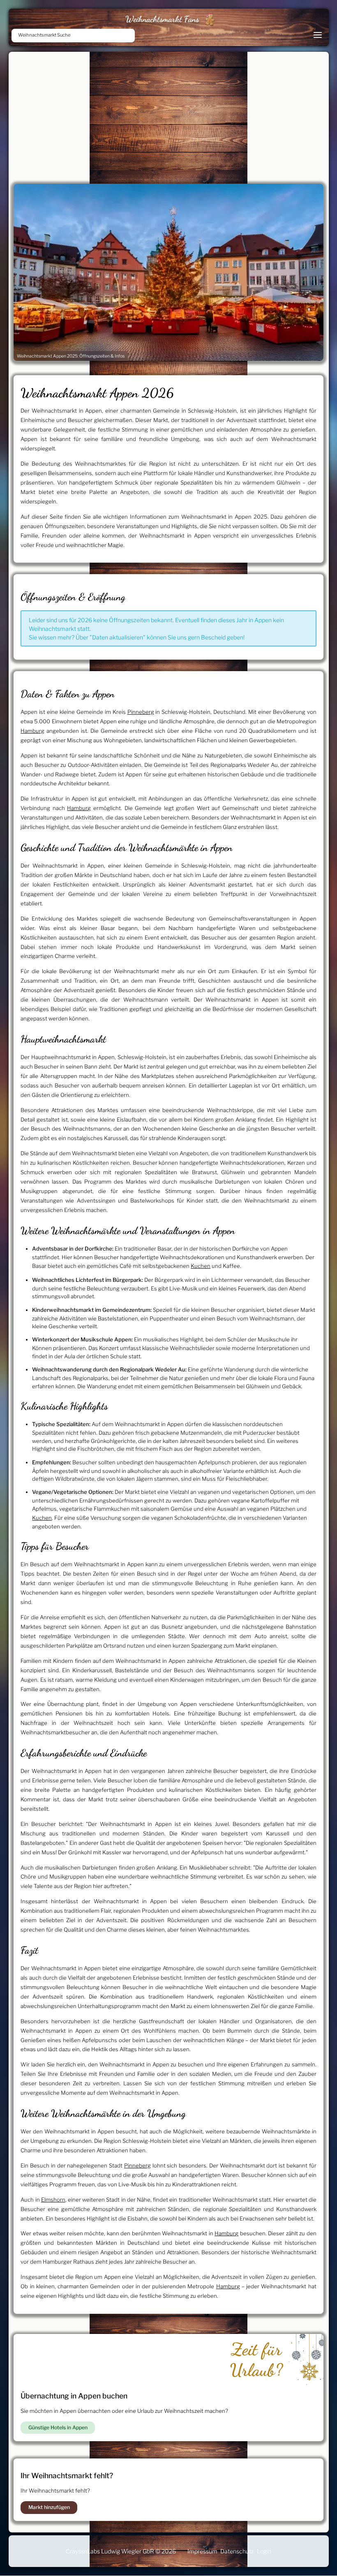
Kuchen (201, 1266)
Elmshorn (53, 2200)
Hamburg (32, 731)
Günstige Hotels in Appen (58, 2427)
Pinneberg (141, 712)
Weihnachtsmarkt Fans (162, 19)
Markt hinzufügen (49, 2507)
